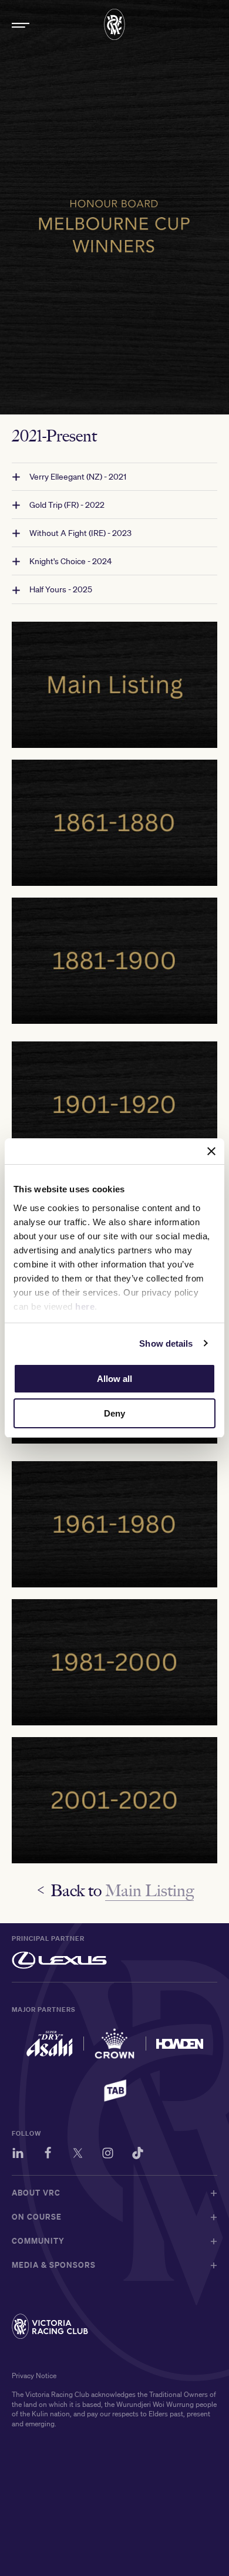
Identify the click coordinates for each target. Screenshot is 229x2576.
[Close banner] (211, 1151)
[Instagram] (108, 2155)
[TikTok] (138, 2155)
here (85, 1306)
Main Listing (149, 1890)
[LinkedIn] (18, 2155)
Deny (114, 1413)
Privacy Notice (34, 2376)
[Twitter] (78, 2155)
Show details (166, 1343)
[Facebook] (48, 2155)
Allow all (114, 1379)
